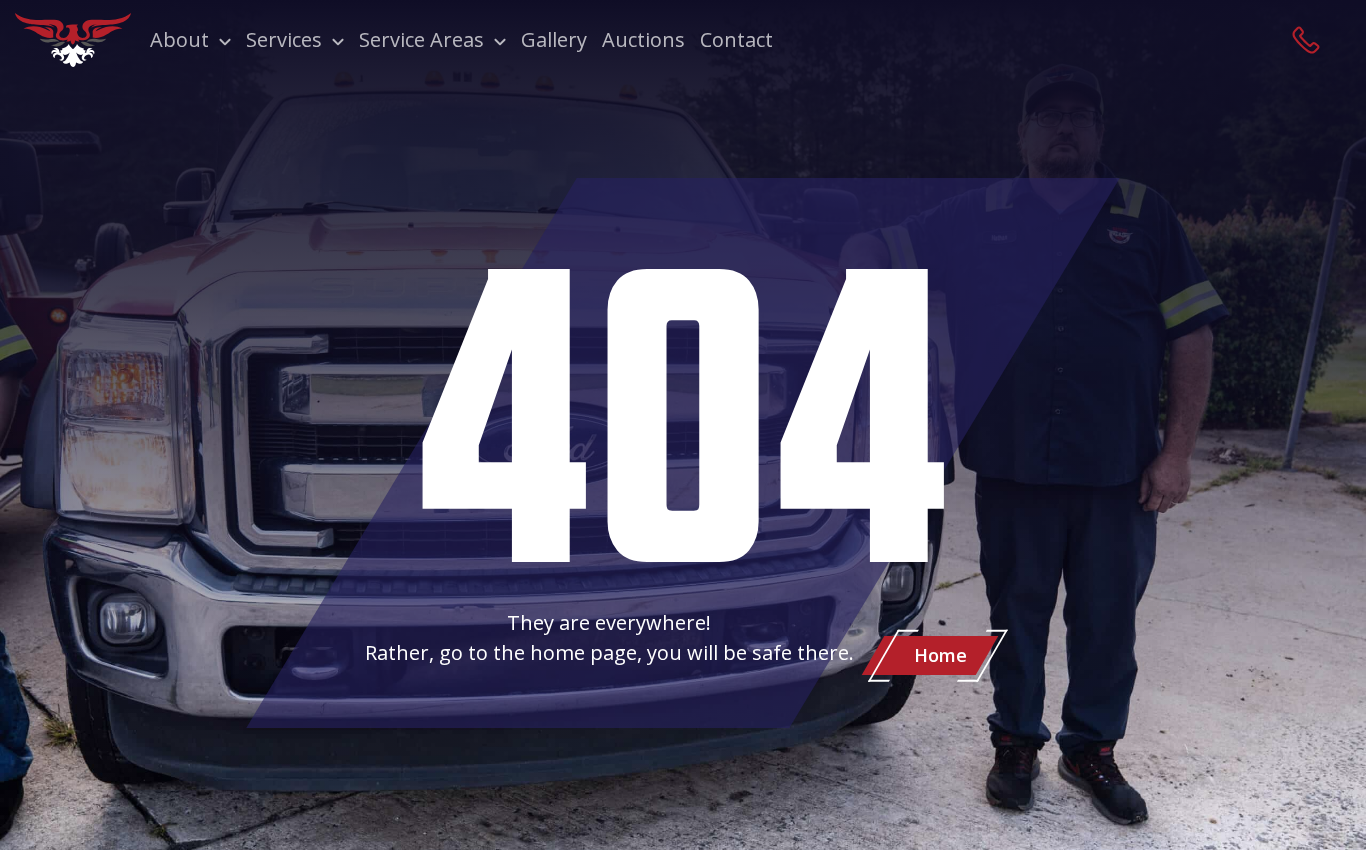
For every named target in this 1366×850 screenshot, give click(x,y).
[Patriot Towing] (73, 40)
